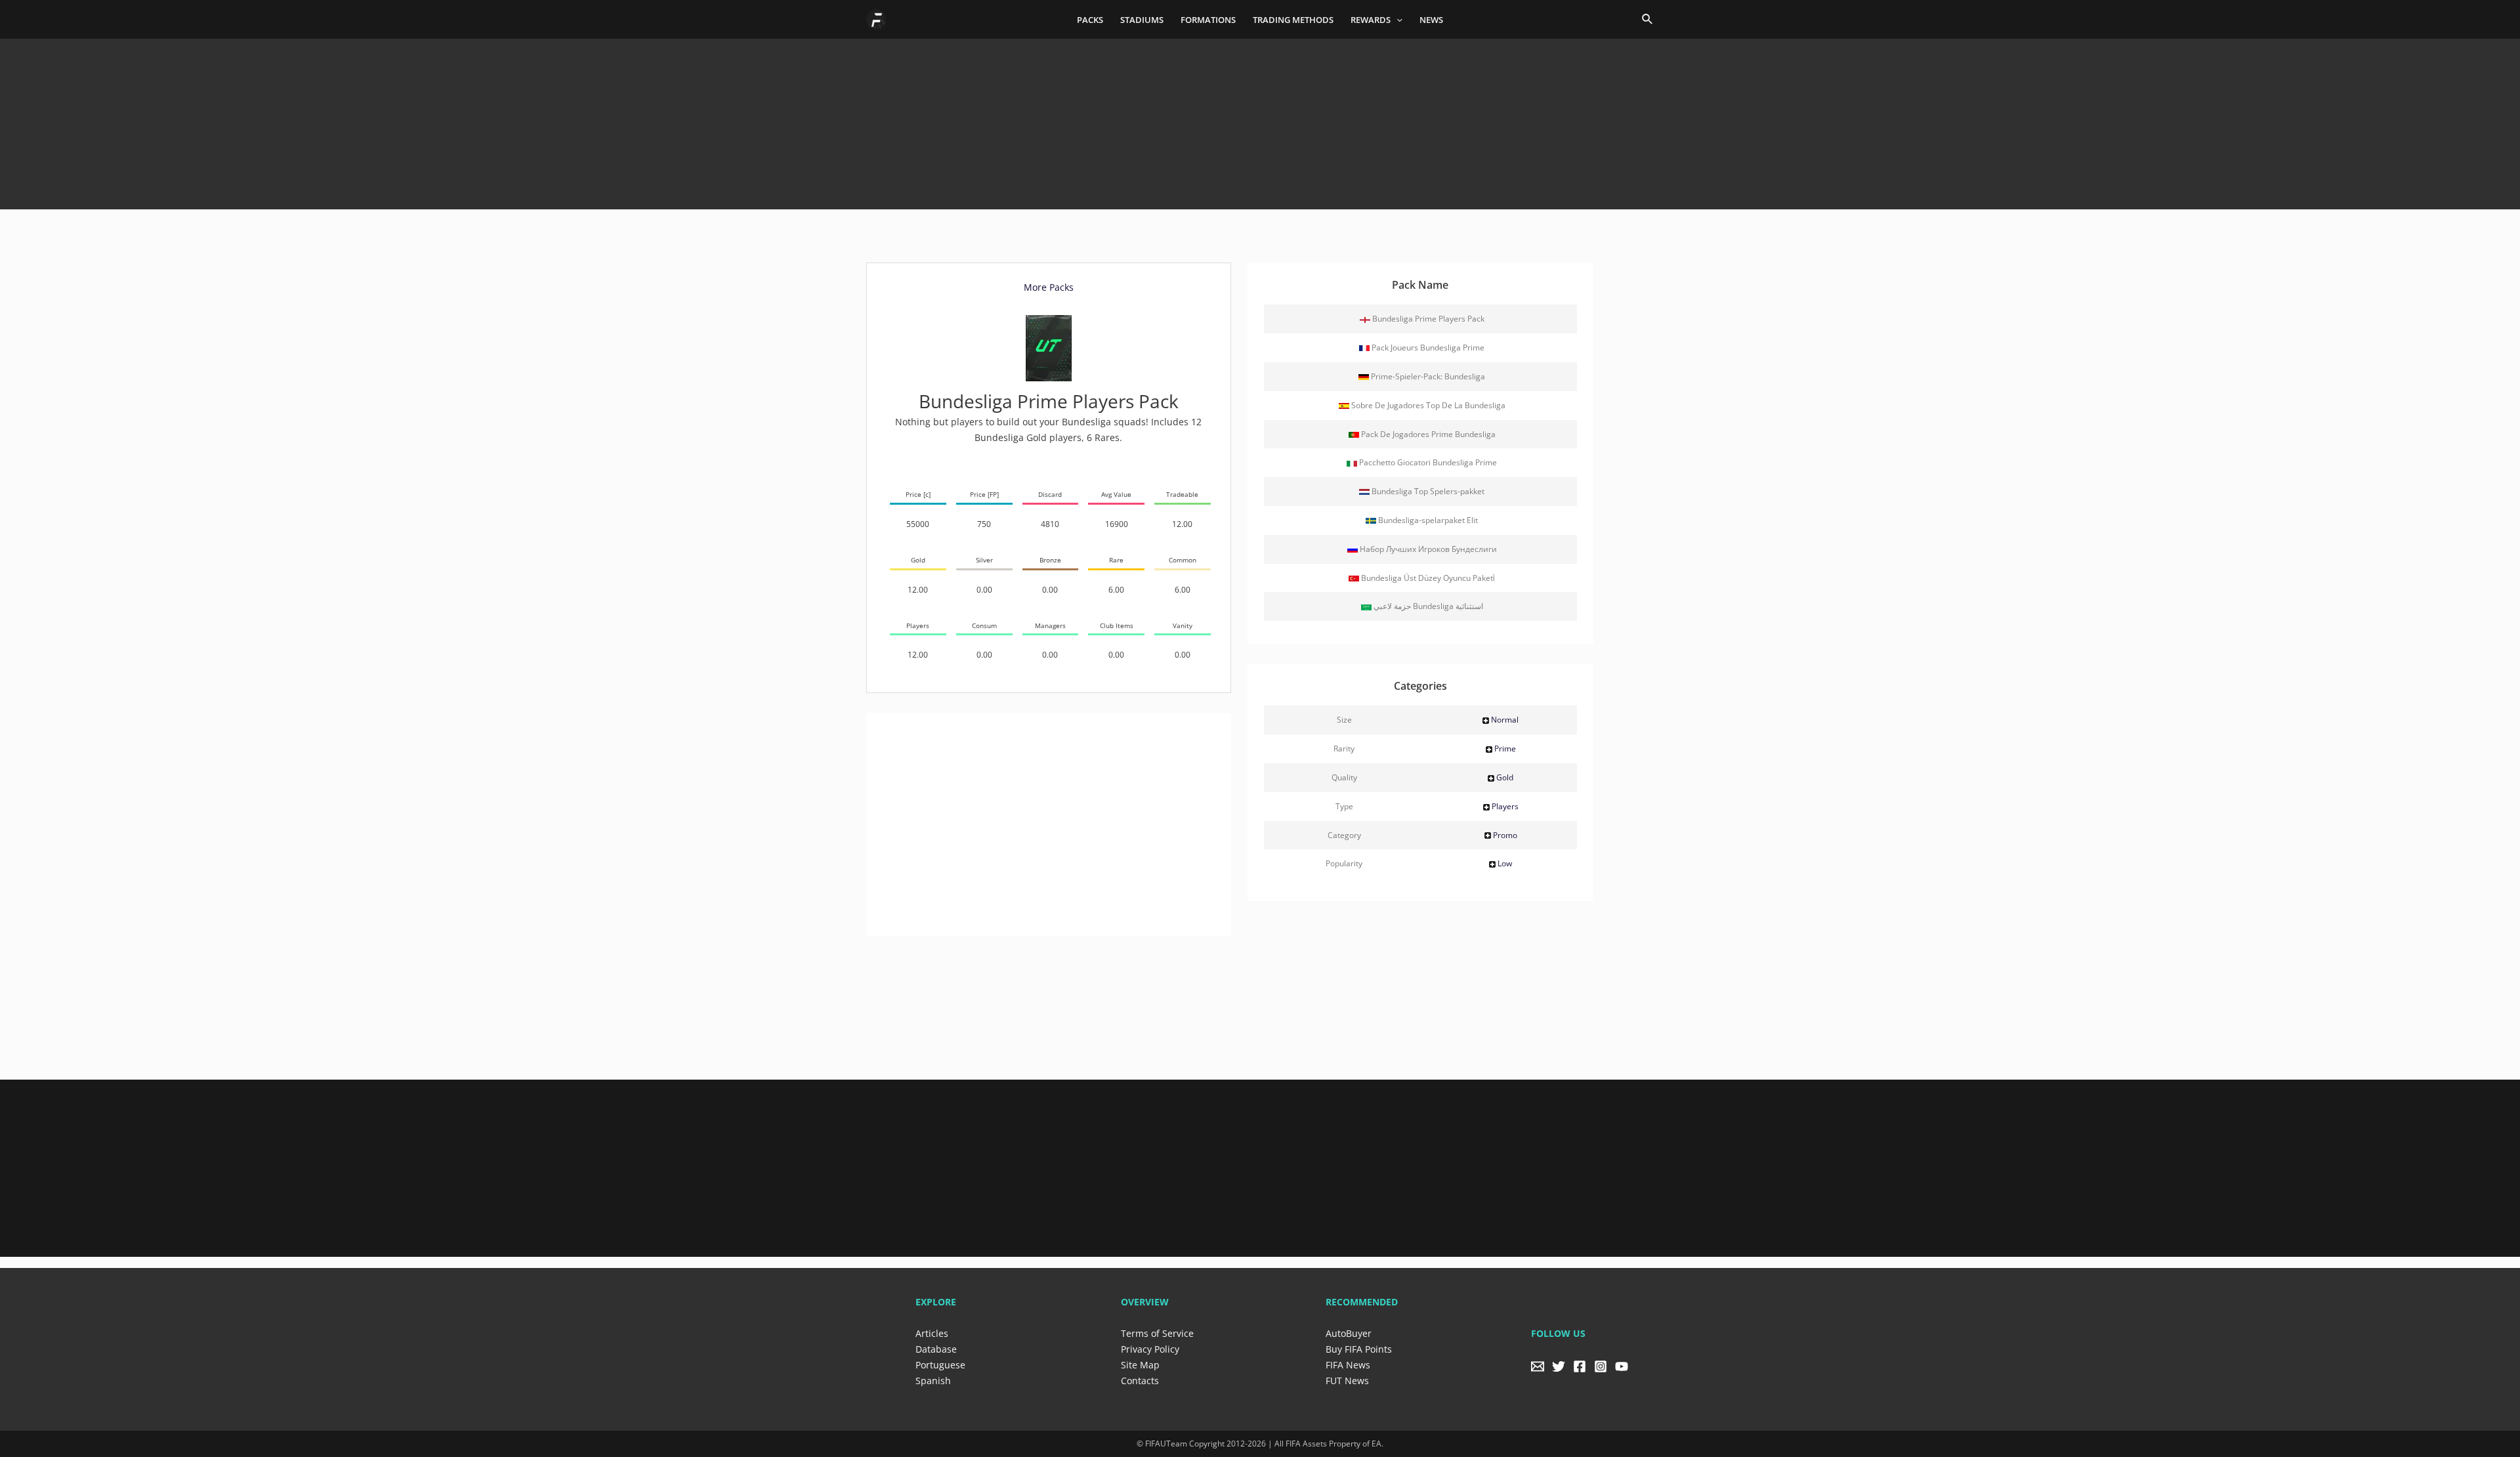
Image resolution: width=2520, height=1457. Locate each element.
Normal (1505, 720)
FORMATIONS (1208, 20)
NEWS (1431, 20)
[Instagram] (1601, 1366)
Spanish (933, 1381)
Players (1505, 806)
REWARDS (1371, 20)
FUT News (1347, 1381)
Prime (1505, 749)
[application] (1396, 20)
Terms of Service (1157, 1333)
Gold (1505, 777)
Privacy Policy (1150, 1349)
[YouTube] (1622, 1366)
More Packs (1049, 287)
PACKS (1090, 20)
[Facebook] (1580, 1366)
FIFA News (1348, 1365)
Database (936, 1349)
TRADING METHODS (1293, 20)
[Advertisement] (1260, 119)
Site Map (1140, 1365)
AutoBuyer (1349, 1333)
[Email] (1538, 1366)
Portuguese (940, 1365)
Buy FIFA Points (1359, 1349)
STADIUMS (1142, 20)
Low (1505, 863)
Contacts (1140, 1381)
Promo (1505, 835)
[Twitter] (1559, 1366)
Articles (932, 1333)
